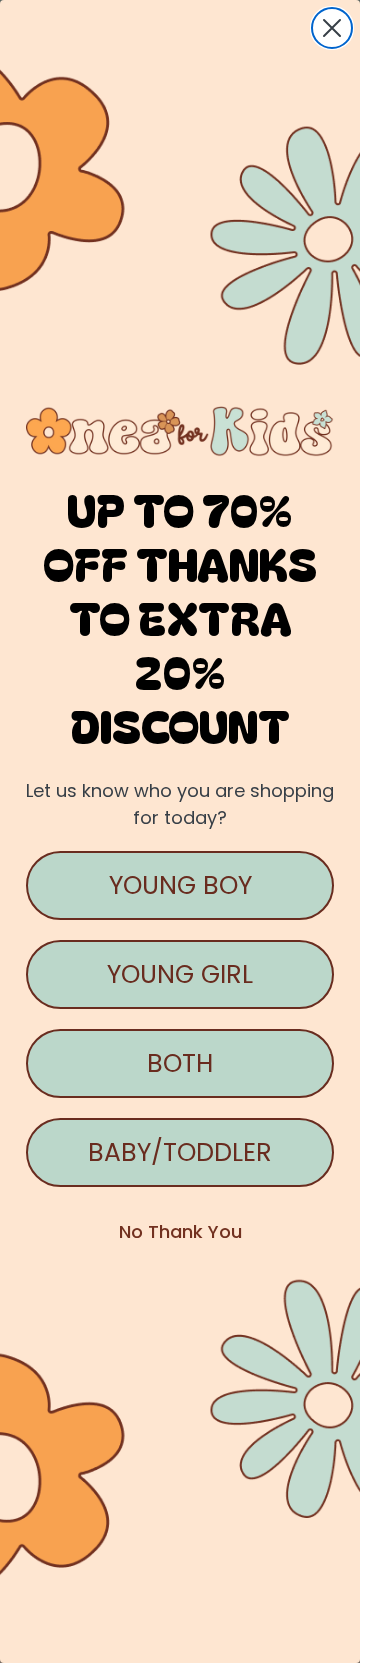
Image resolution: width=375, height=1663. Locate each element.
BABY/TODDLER (180, 1152)
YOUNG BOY (180, 885)
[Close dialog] (332, 28)
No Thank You (180, 1231)
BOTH (180, 1063)
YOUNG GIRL (180, 974)
